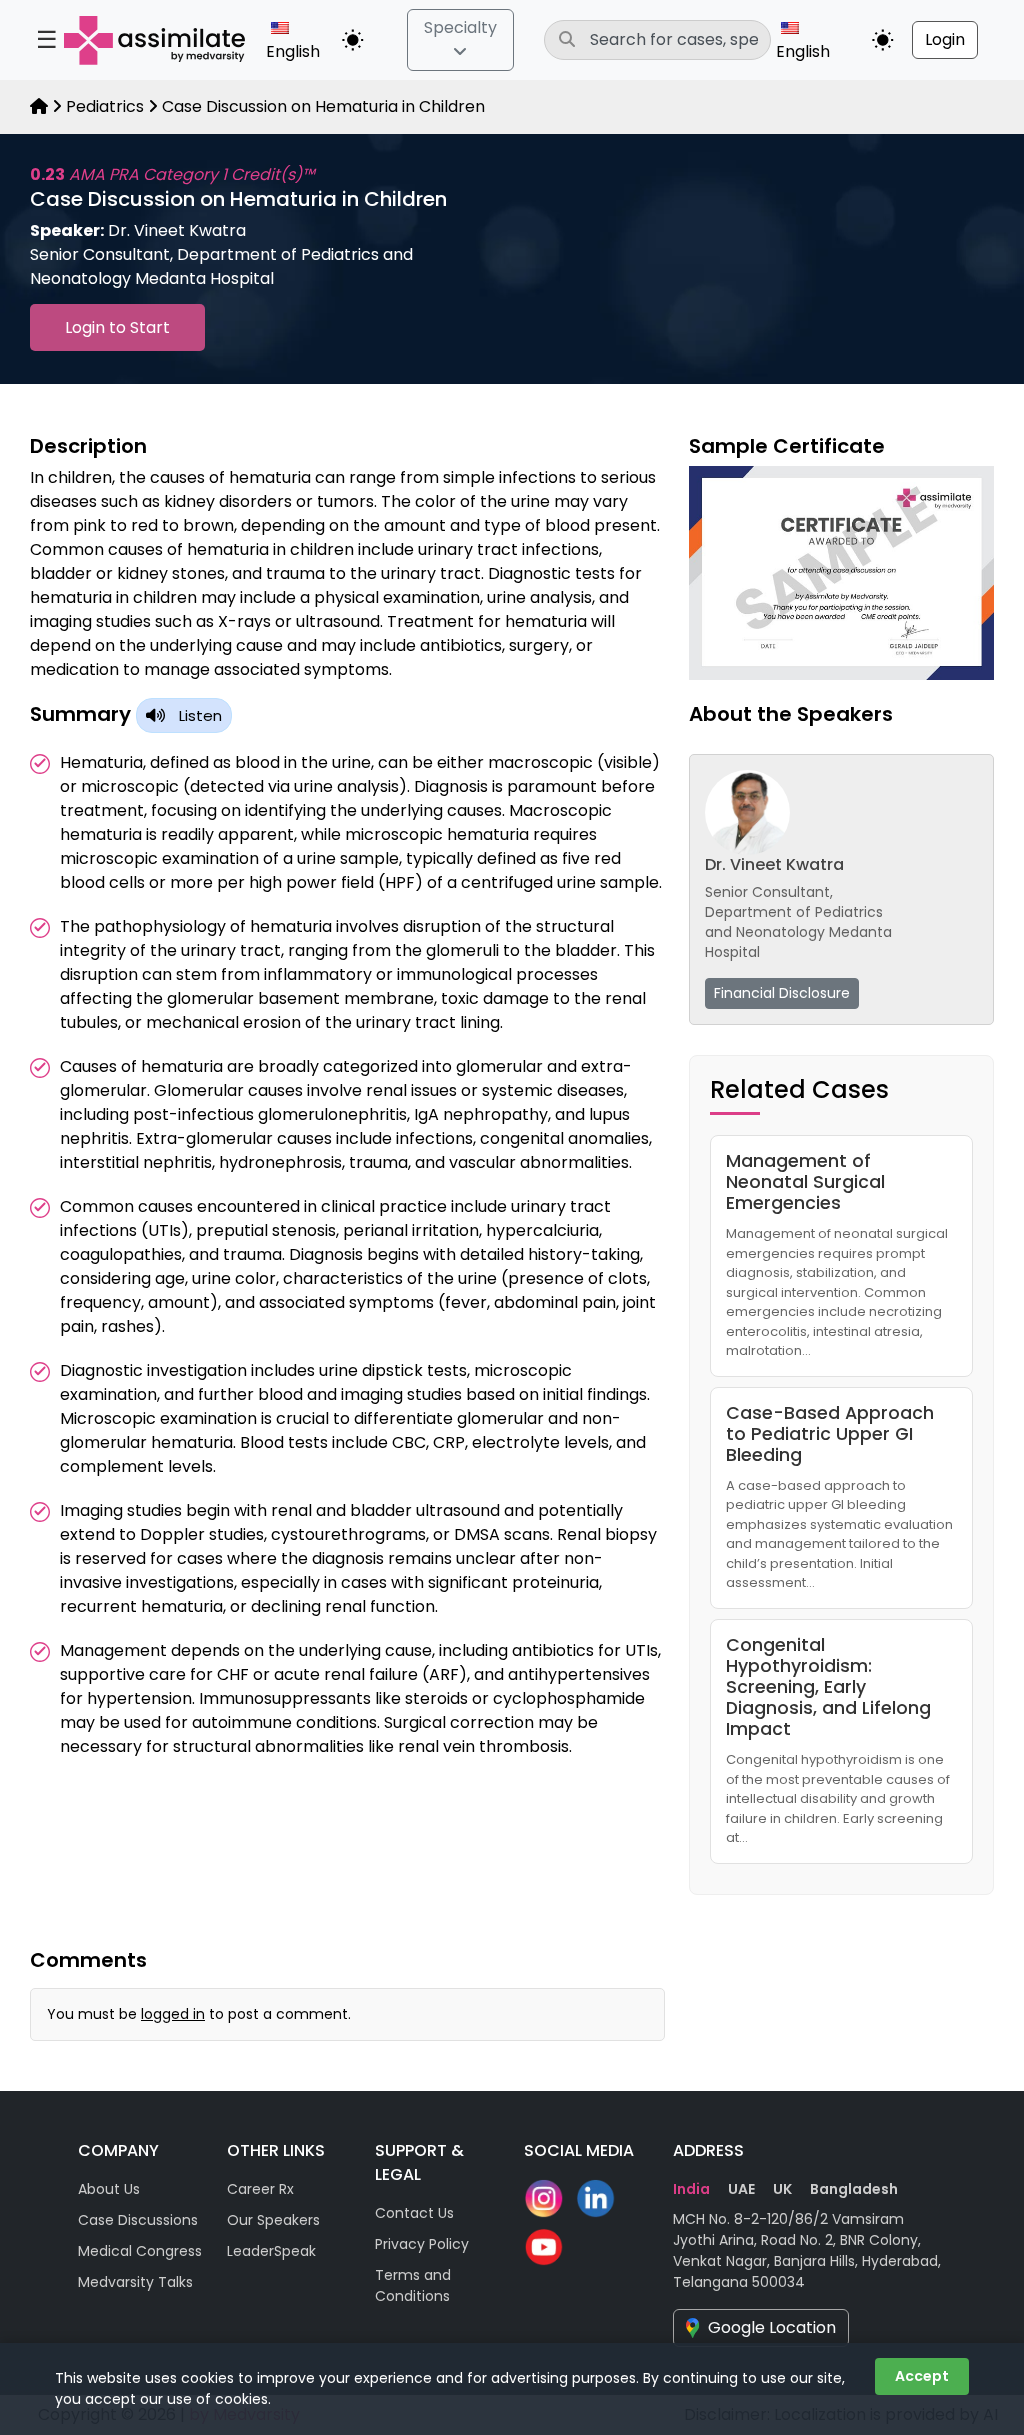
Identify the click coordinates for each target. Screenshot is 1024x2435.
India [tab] (691, 2189)
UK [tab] (782, 2189)
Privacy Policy (422, 2244)
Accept (922, 2376)
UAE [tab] (741, 2189)
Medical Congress (140, 2251)
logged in (173, 2014)
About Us (109, 2189)
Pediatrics (105, 106)
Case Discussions (138, 2220)
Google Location (772, 2327)
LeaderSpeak (271, 2251)
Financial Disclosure (782, 993)
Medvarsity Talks (135, 2282)
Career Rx (260, 2189)
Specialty (460, 27)
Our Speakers (273, 2220)
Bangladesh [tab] (854, 2189)
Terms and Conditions (413, 2285)
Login (945, 39)
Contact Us (414, 2213)
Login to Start (117, 327)
